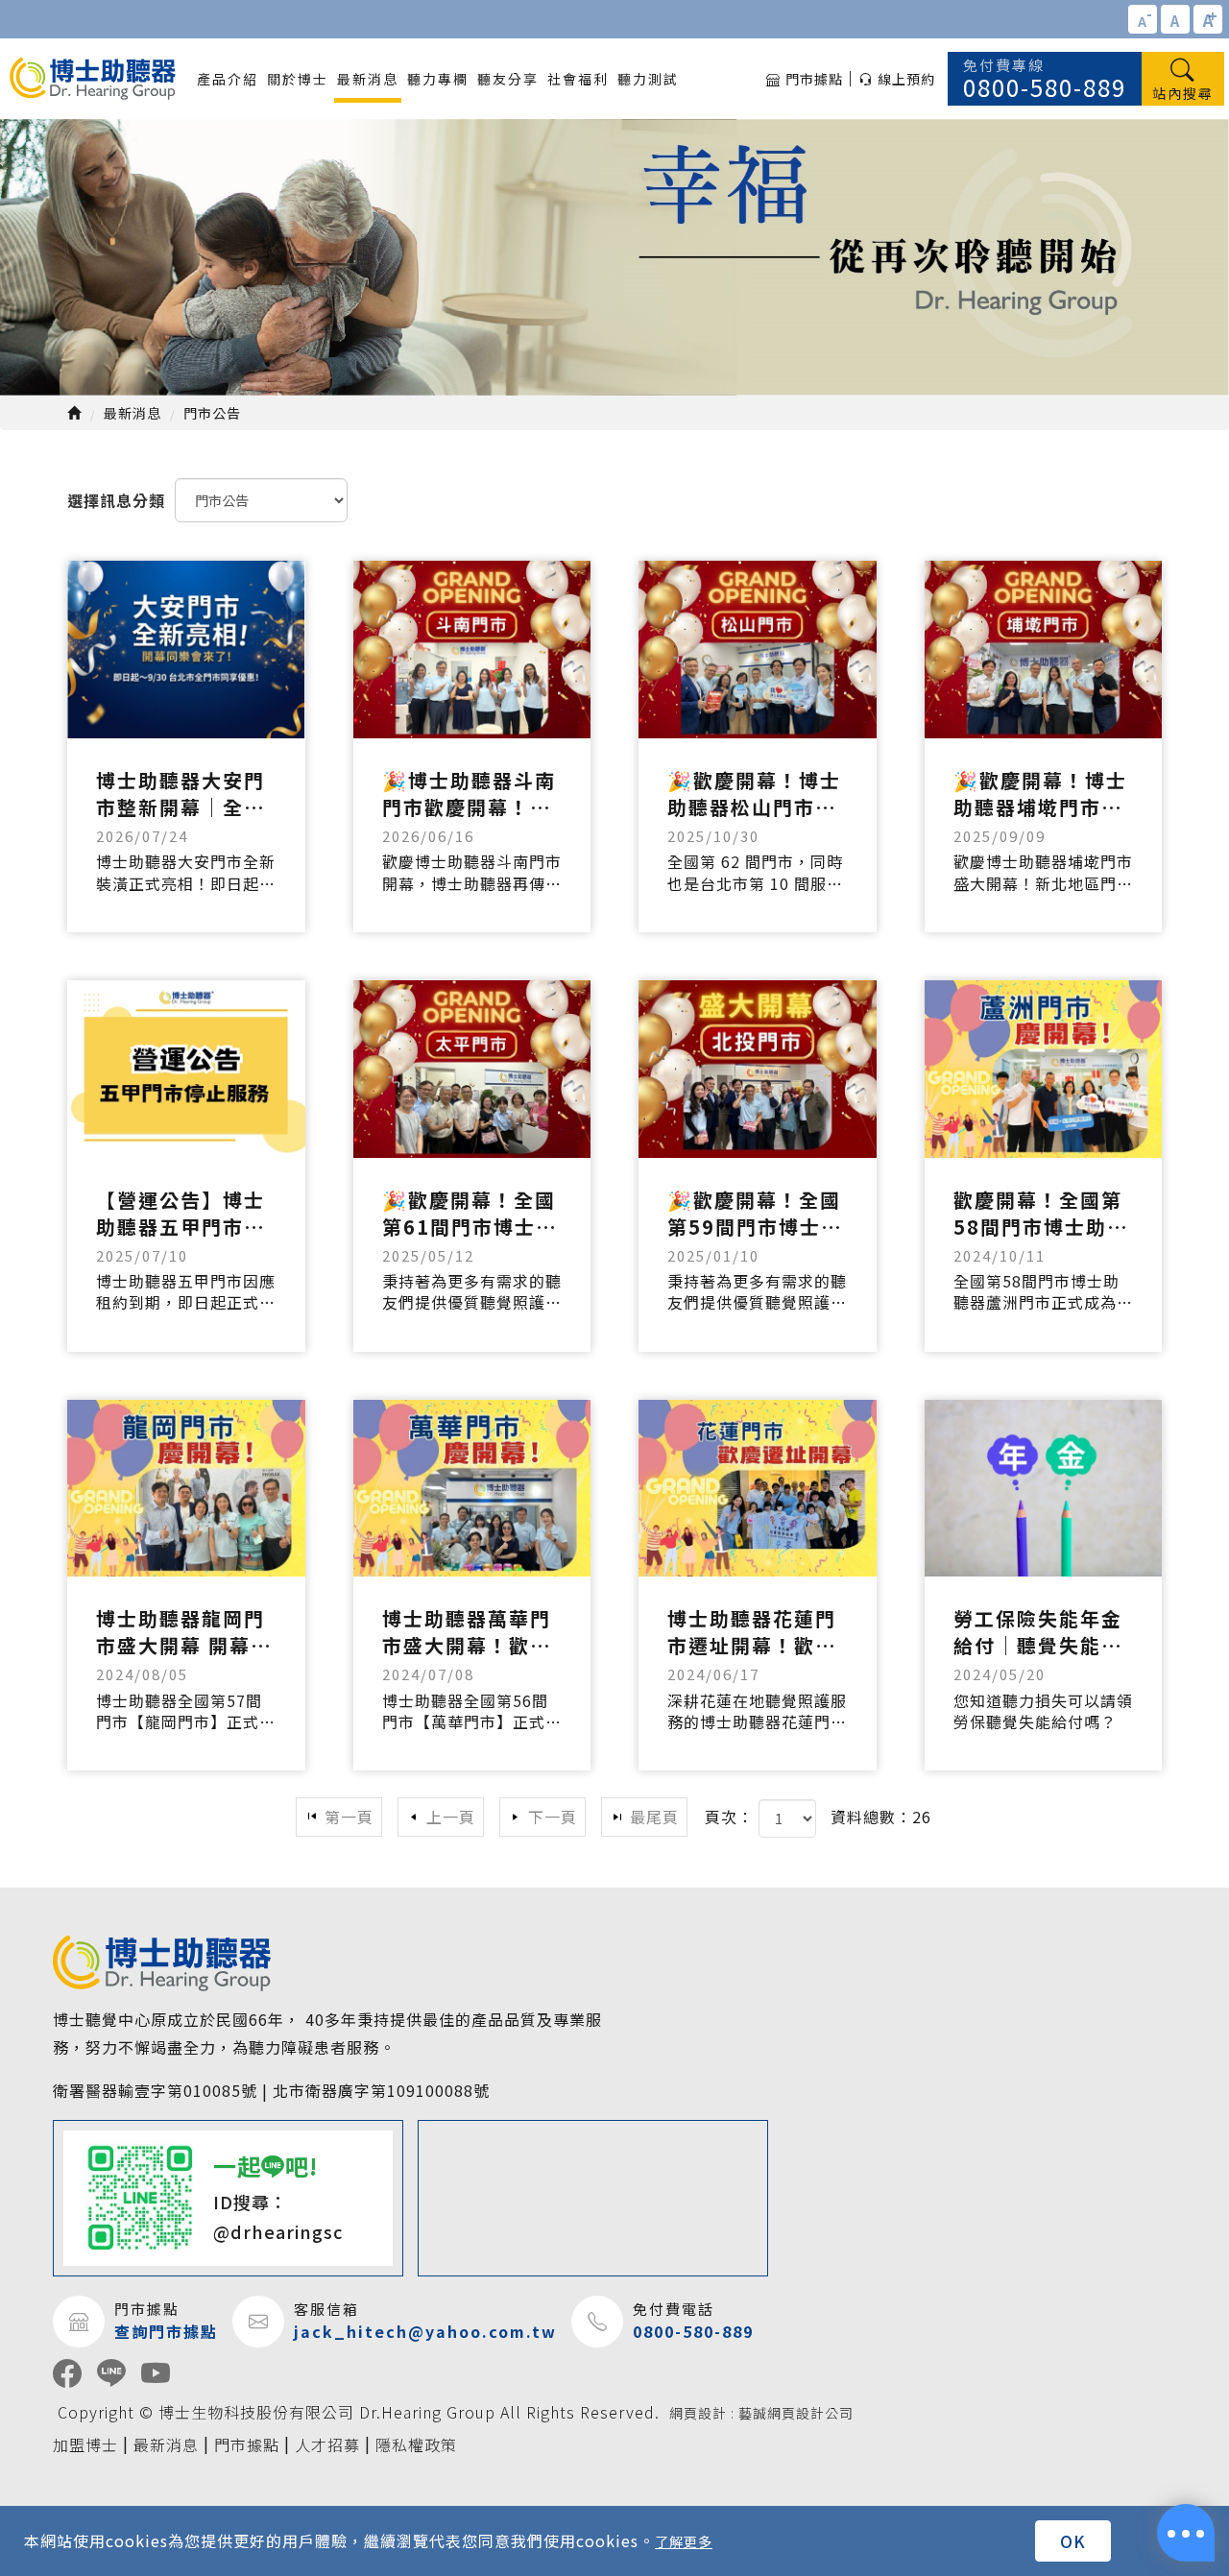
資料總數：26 (881, 1817)
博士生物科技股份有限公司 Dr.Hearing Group (93, 79)
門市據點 (814, 79)
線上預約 (906, 79)
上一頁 (451, 1817)
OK (1073, 2541)
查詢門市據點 (166, 2332)
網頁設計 (698, 2413)
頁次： (729, 1817)
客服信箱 (326, 2309)
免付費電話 (674, 2309)
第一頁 (349, 1817)
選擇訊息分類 (116, 500)
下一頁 (553, 1817)
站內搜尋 (1183, 93)
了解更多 (684, 2541)
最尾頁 (654, 1817)
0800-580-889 (1045, 79)
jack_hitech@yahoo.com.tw (425, 2332)
